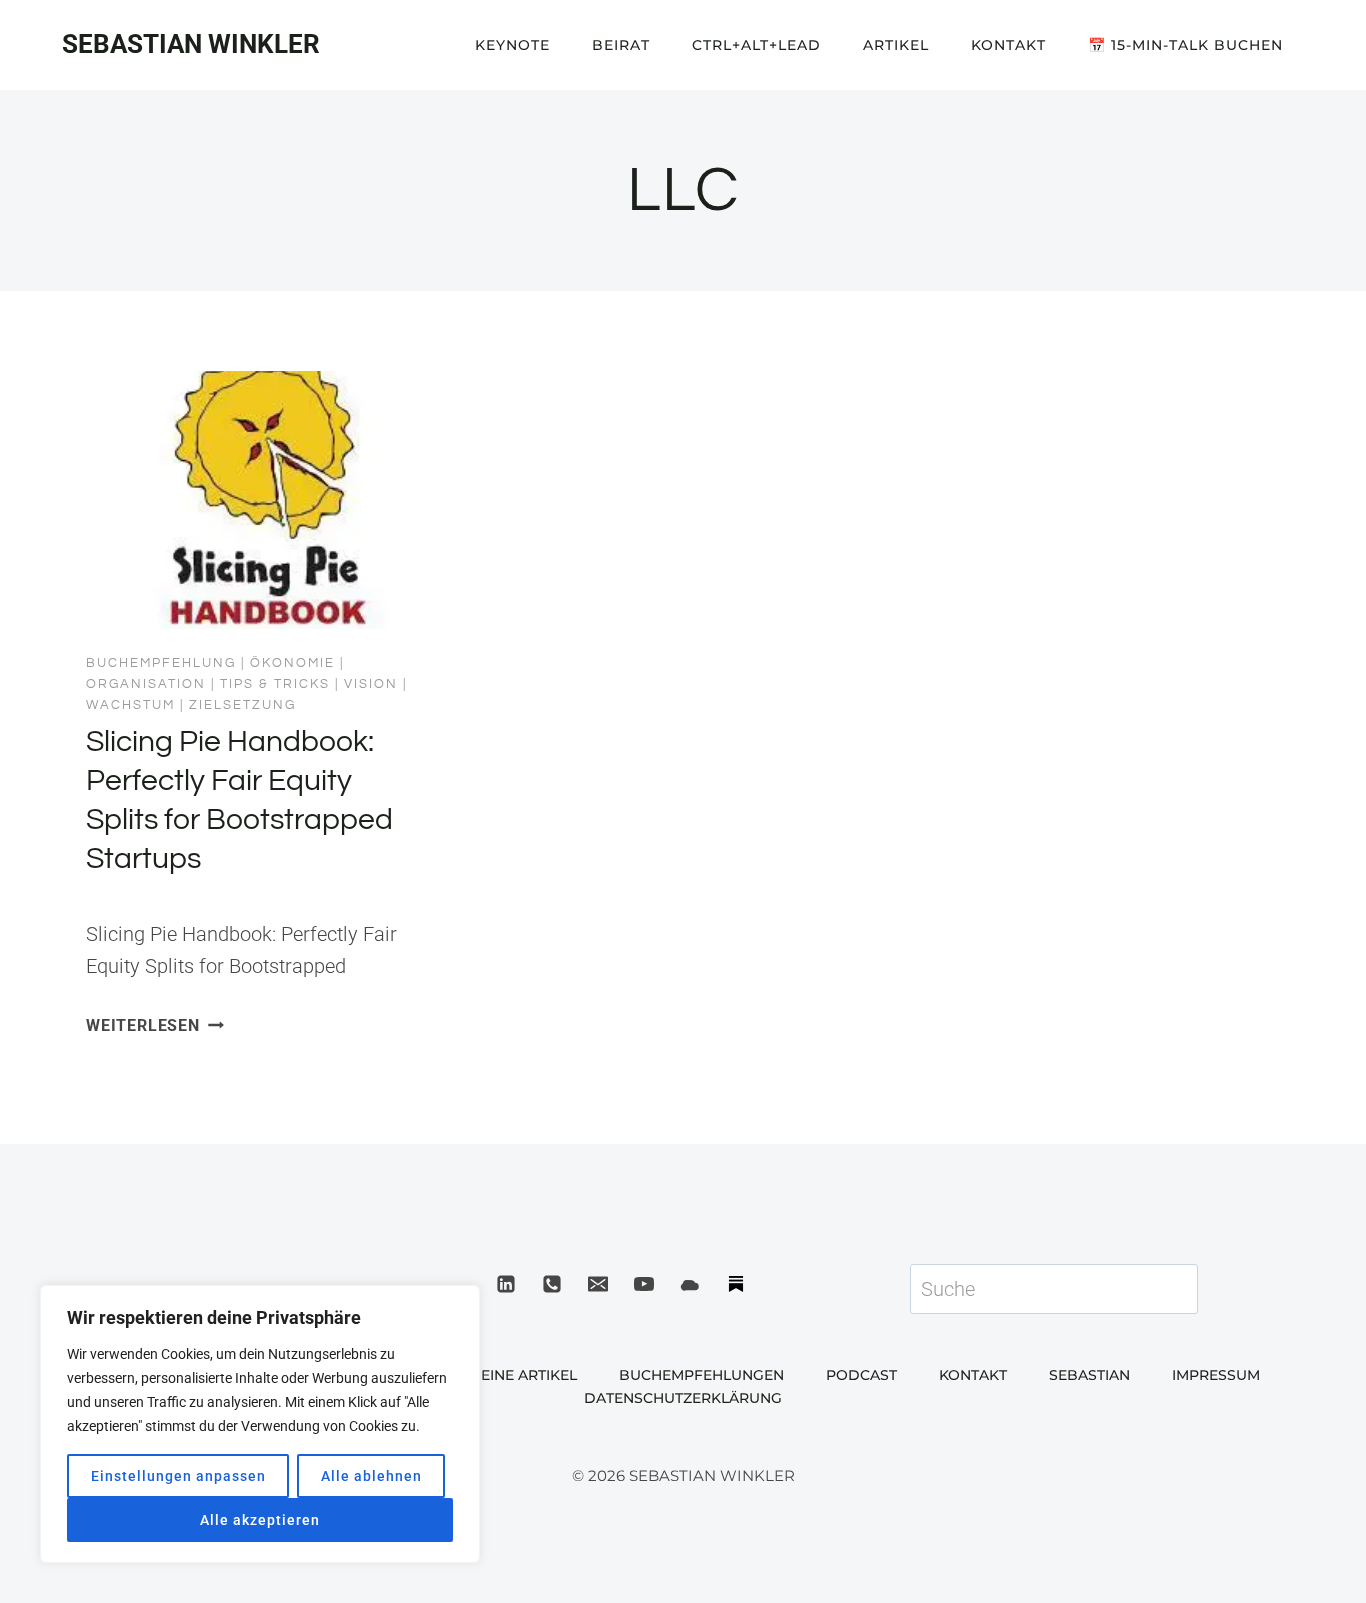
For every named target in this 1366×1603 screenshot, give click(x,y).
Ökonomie (292, 663)
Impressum (1216, 1375)
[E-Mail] (598, 1284)
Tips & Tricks (275, 684)
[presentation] (255, 500)
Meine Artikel (522, 1375)
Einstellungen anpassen (178, 1476)
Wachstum (130, 705)
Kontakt (1008, 45)
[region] (260, 1424)
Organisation (146, 684)
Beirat (621, 45)
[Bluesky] (690, 1284)
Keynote (512, 45)
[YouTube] (644, 1284)
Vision (371, 684)
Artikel (896, 45)
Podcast (861, 1375)
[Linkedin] (506, 1284)
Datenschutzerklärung (683, 1398)
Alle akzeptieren (260, 1520)
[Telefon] (552, 1284)
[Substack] (736, 1284)
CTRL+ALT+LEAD (756, 45)
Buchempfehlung (161, 663)
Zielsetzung (242, 705)
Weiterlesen (155, 1025)
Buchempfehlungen (701, 1375)
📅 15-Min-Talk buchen (1185, 45)
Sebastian (1089, 1375)
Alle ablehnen (371, 1476)
